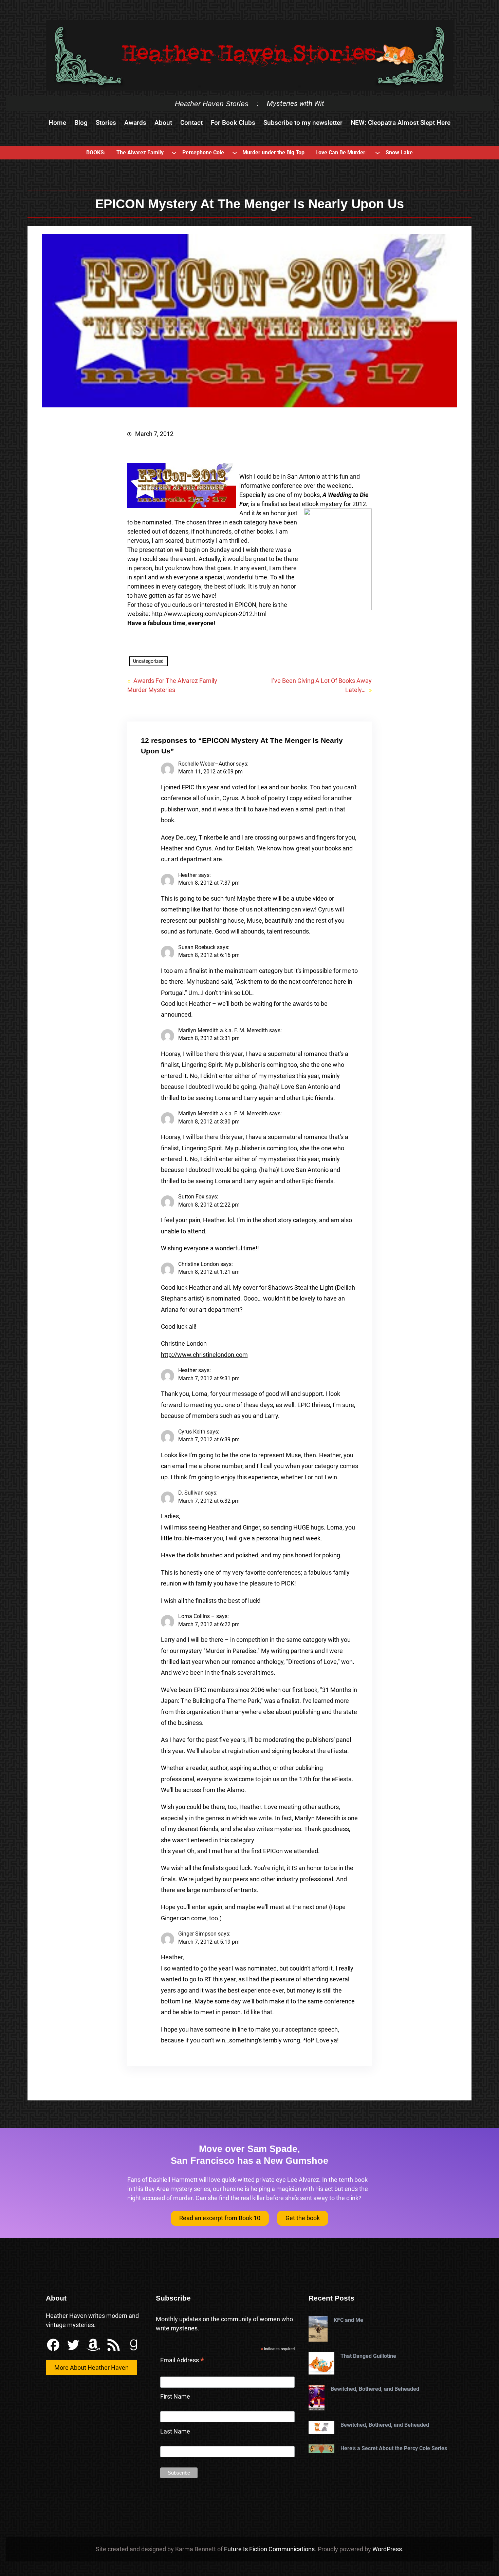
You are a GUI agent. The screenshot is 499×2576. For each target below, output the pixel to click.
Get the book (303, 2218)
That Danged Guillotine (368, 2356)
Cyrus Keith (192, 1432)
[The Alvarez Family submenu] (174, 153)
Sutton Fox (191, 1197)
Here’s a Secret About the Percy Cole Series (394, 2448)
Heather (188, 875)
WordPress (387, 2549)
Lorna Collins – (197, 1616)
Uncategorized (148, 661)
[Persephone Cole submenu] (235, 153)
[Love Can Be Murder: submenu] (377, 153)
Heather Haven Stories (212, 104)
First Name (175, 2396)
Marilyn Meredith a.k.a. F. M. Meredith (223, 1030)
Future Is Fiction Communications (269, 2549)
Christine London (199, 1264)
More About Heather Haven (91, 2368)
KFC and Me (348, 2320)
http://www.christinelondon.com (204, 1355)
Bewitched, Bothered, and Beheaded (375, 2389)
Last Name (175, 2431)
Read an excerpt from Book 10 (220, 2218)
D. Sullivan (191, 1493)
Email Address (182, 2361)
